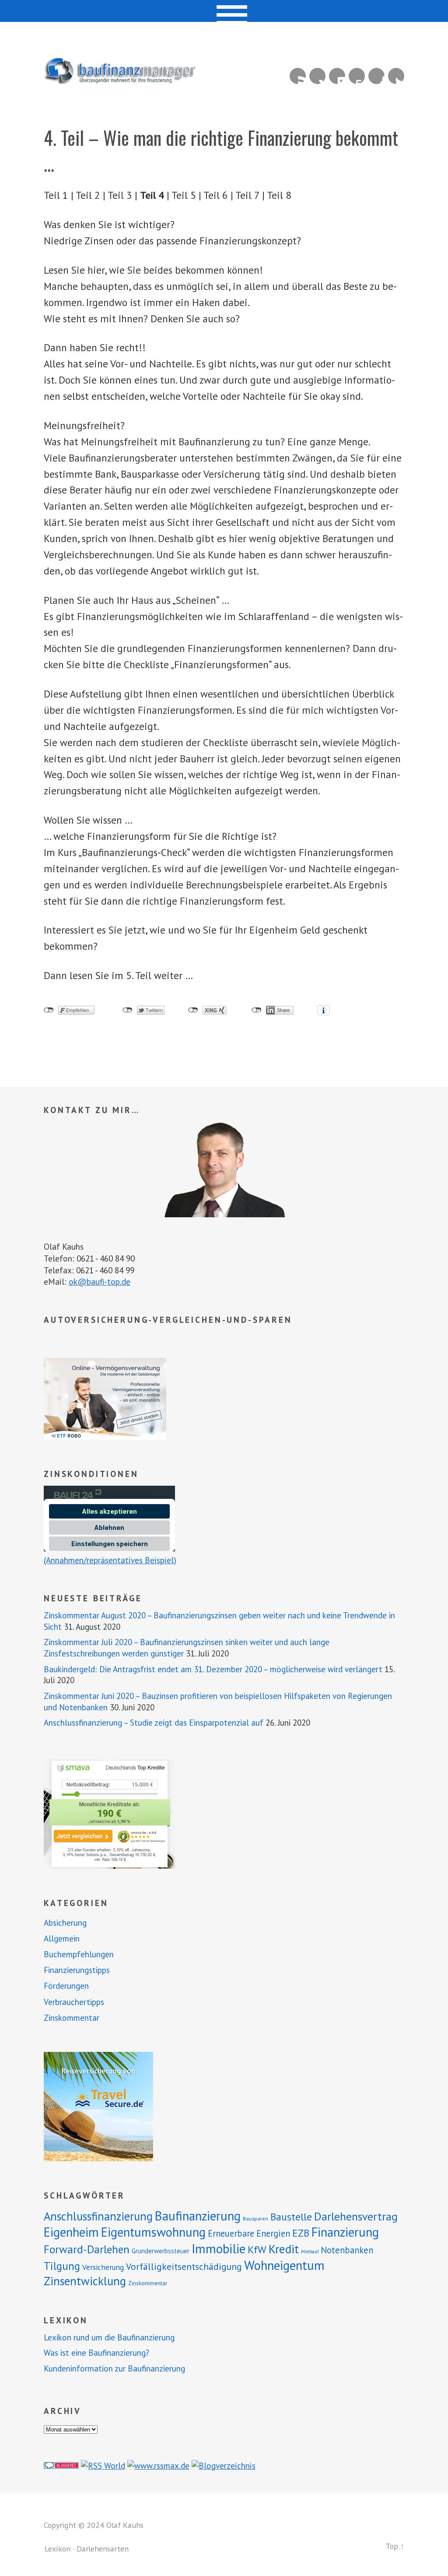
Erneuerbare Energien (249, 2233)
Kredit (284, 2249)
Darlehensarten (103, 2549)
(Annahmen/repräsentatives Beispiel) (110, 1560)
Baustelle (291, 2217)
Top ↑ (395, 2546)
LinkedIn (337, 76)
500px (357, 76)
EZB (301, 2233)
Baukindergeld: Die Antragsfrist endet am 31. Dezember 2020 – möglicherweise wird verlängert (213, 1669)
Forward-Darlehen (87, 2249)
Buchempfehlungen (79, 1954)
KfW (257, 2250)
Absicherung (65, 1923)
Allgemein (62, 1938)
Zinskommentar (72, 2018)
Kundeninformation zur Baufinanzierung (114, 2368)
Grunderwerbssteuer (161, 2251)
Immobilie (219, 2248)
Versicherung (103, 2267)
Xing (317, 76)
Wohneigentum (284, 2265)
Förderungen (66, 1986)
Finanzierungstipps (77, 1970)
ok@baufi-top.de (100, 1281)
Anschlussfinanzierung (98, 2216)
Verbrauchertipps (74, 2002)
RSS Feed (298, 76)
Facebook (376, 76)
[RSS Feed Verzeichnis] (103, 2465)
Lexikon (58, 2549)
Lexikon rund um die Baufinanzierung (109, 2337)
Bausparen (255, 2218)
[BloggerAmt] (224, 2465)
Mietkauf (310, 2252)
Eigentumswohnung (153, 2232)
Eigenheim (71, 2232)
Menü (224, 11)
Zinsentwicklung (85, 2281)
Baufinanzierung (198, 2216)
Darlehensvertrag (356, 2216)
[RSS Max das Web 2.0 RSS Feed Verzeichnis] (158, 2465)
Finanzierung (345, 2232)
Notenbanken (347, 2250)
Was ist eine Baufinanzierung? (96, 2353)
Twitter (396, 76)
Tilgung (62, 2266)
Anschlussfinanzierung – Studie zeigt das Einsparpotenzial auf (154, 1723)
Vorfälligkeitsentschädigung (184, 2266)
